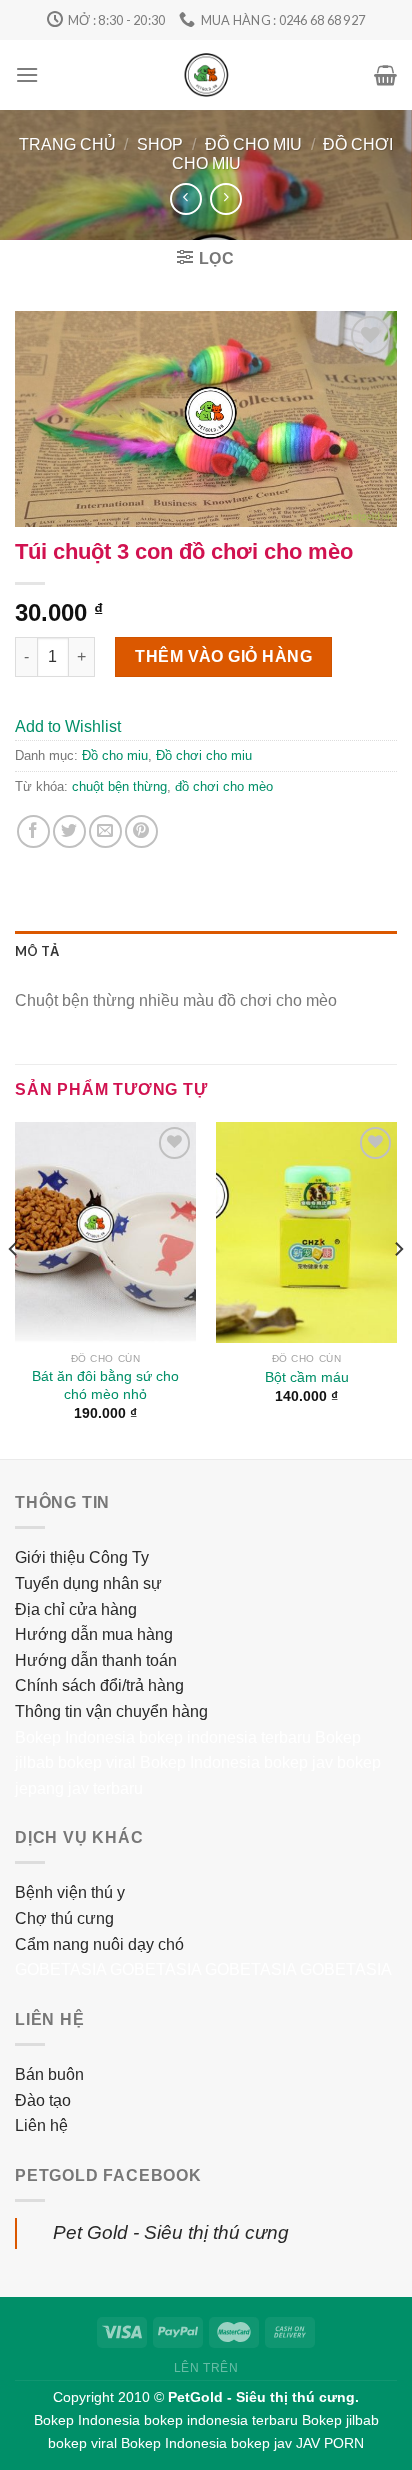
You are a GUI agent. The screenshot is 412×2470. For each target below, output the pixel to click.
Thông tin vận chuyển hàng (111, 1711)
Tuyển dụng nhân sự (88, 1583)
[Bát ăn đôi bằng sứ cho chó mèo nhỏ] (105, 1232)
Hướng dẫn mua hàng (94, 1634)
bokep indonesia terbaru (225, 1737)
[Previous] (14, 1288)
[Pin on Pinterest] (141, 831)
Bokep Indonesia (75, 1737)
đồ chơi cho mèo (224, 786)
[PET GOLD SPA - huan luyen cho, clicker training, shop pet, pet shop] (206, 75)
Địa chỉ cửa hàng (76, 1609)
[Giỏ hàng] (385, 75)
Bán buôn (49, 2074)
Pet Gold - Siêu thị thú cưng (171, 2232)
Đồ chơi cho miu (204, 755)
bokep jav (298, 1762)
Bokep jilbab (340, 2420)
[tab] (206, 951)
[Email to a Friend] (105, 831)
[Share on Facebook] (33, 831)
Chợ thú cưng (64, 1918)
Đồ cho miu (253, 144)
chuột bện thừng (119, 786)
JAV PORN (330, 2443)
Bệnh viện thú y (70, 1892)
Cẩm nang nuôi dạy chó (99, 1944)
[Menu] (27, 74)
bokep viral (97, 1762)
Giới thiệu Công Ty (82, 1557)
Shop (160, 144)
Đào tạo (43, 2100)
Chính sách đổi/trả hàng (99, 1685)
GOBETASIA (60, 1969)
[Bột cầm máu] (306, 1232)
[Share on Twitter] (69, 831)
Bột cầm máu (307, 1377)
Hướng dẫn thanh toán (96, 1660)
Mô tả (37, 951)
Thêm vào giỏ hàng (223, 656)
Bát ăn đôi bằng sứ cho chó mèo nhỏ (105, 1385)
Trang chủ (67, 144)
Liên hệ (41, 2125)
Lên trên (206, 2368)
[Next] (398, 1288)
